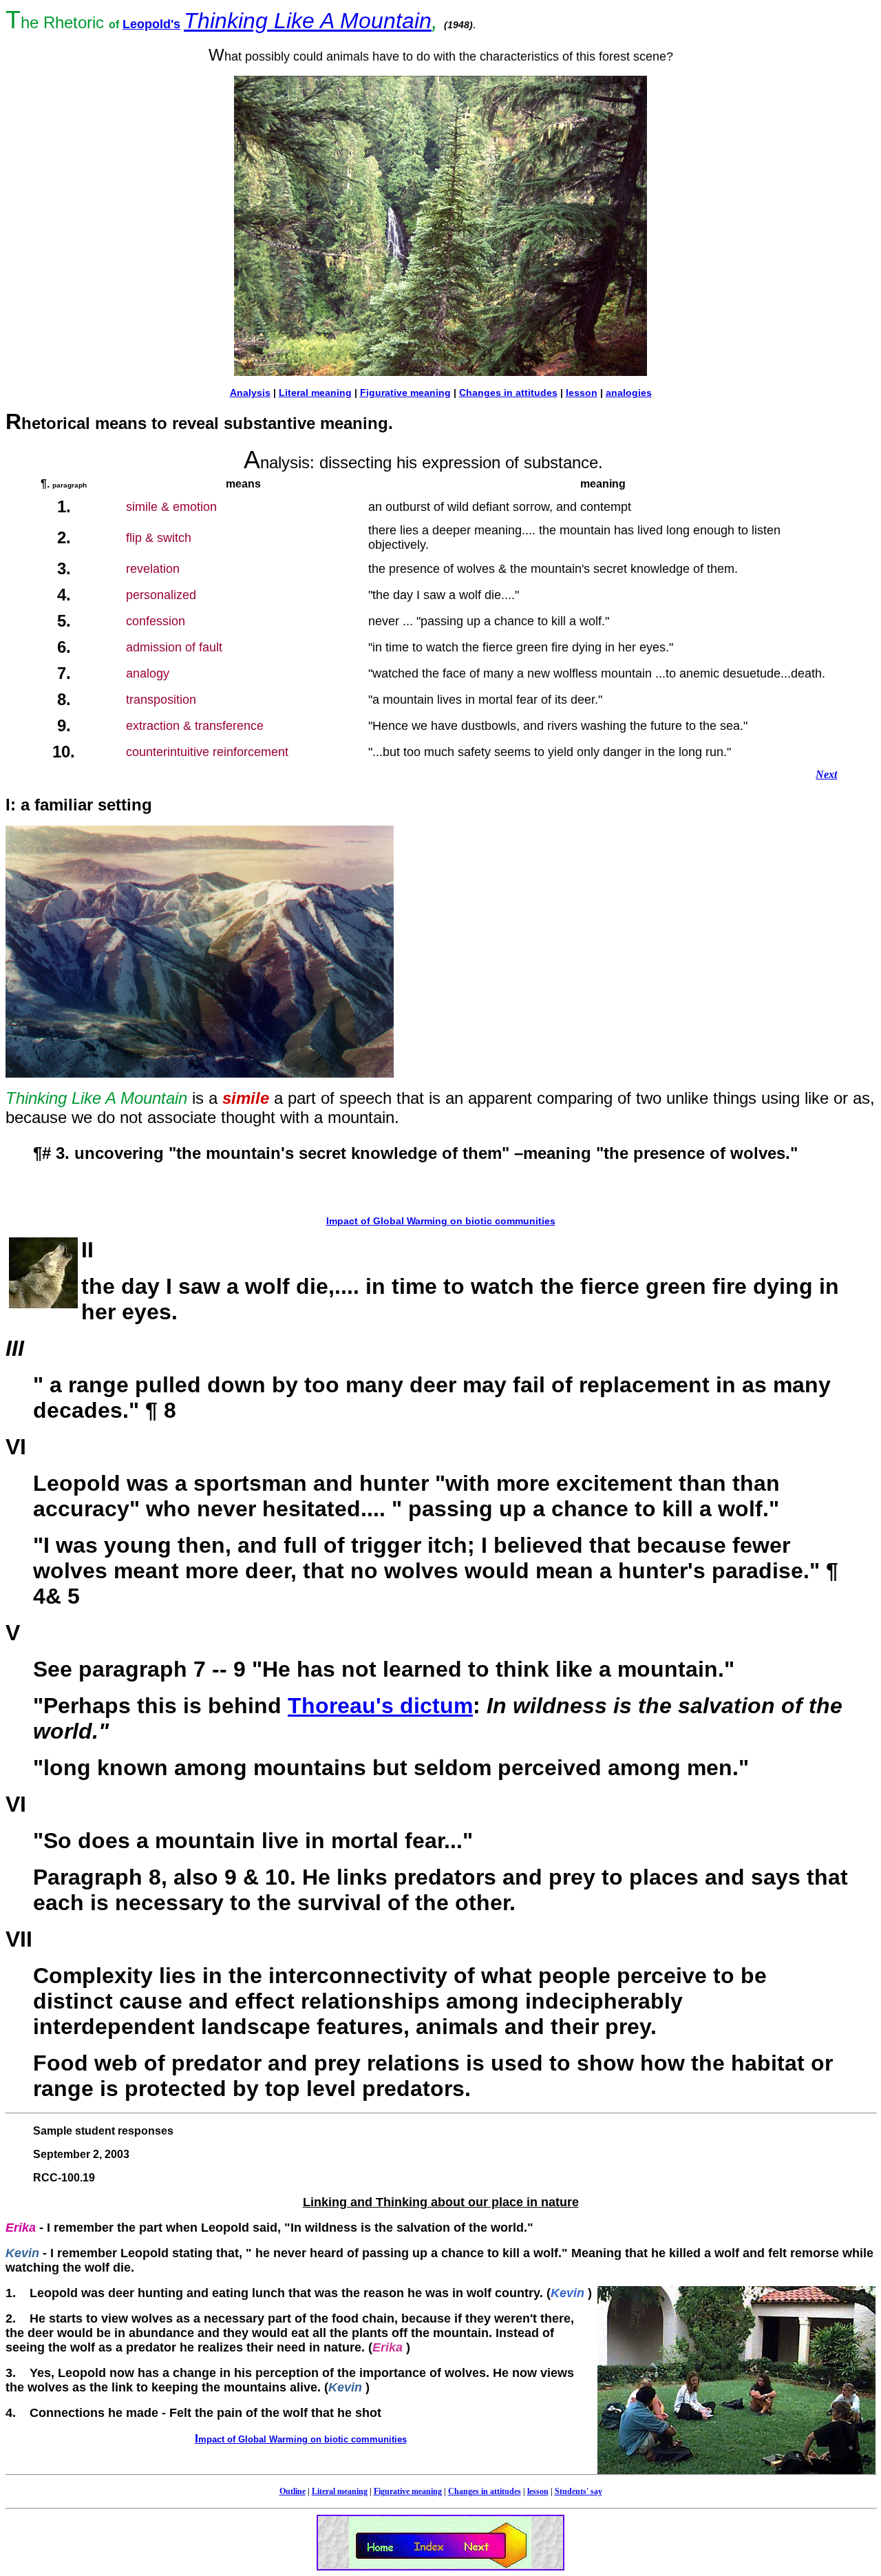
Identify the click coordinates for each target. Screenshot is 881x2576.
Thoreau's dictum (380, 1706)
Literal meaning (315, 392)
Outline (293, 2491)
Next (826, 774)
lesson (582, 392)
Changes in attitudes (508, 392)
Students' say (579, 2491)
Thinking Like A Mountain (308, 21)
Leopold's (151, 24)
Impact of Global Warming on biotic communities (441, 1221)
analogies (629, 392)
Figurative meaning (405, 392)
